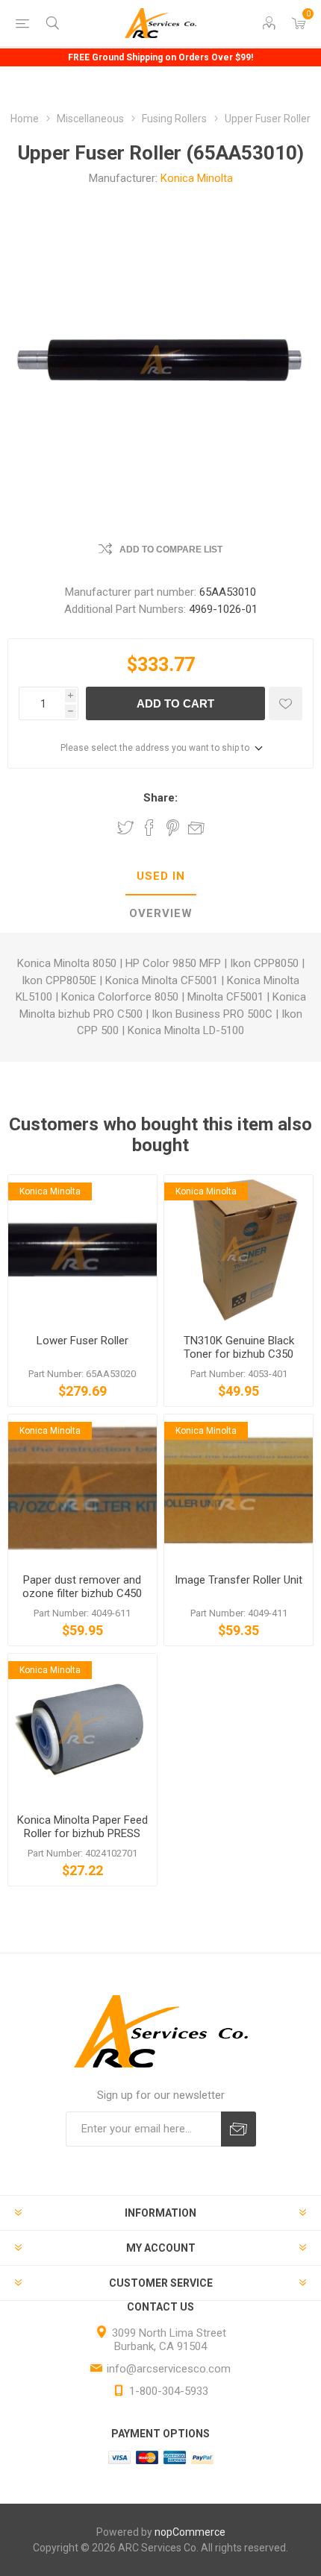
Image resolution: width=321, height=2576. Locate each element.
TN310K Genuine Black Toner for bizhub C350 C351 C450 (239, 1354)
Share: (160, 798)
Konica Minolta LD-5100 (186, 1030)
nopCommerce (190, 2532)
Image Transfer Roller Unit (239, 1580)
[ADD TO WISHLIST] (286, 703)
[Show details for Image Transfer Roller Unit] (239, 1489)
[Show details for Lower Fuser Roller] (82, 1249)
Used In (161, 876)
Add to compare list (171, 549)
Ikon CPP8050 (264, 963)
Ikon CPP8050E (59, 980)
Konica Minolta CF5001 (162, 980)
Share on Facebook (149, 828)
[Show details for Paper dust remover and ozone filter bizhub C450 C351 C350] (82, 1489)
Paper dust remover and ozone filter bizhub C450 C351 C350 (82, 1593)
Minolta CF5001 (225, 997)
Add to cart (175, 703)
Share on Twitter (125, 828)
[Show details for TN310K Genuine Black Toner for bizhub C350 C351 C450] (239, 1249)
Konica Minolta (197, 178)
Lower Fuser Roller (82, 1341)
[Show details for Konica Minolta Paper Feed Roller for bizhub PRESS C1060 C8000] (82, 1728)
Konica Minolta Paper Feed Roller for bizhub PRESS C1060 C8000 (82, 1833)
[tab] (160, 877)
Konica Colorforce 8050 (120, 997)
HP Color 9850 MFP (173, 963)
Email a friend (196, 828)
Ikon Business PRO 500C (212, 1014)
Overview (161, 913)
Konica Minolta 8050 (67, 963)
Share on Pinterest (173, 828)
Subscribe (239, 2129)
